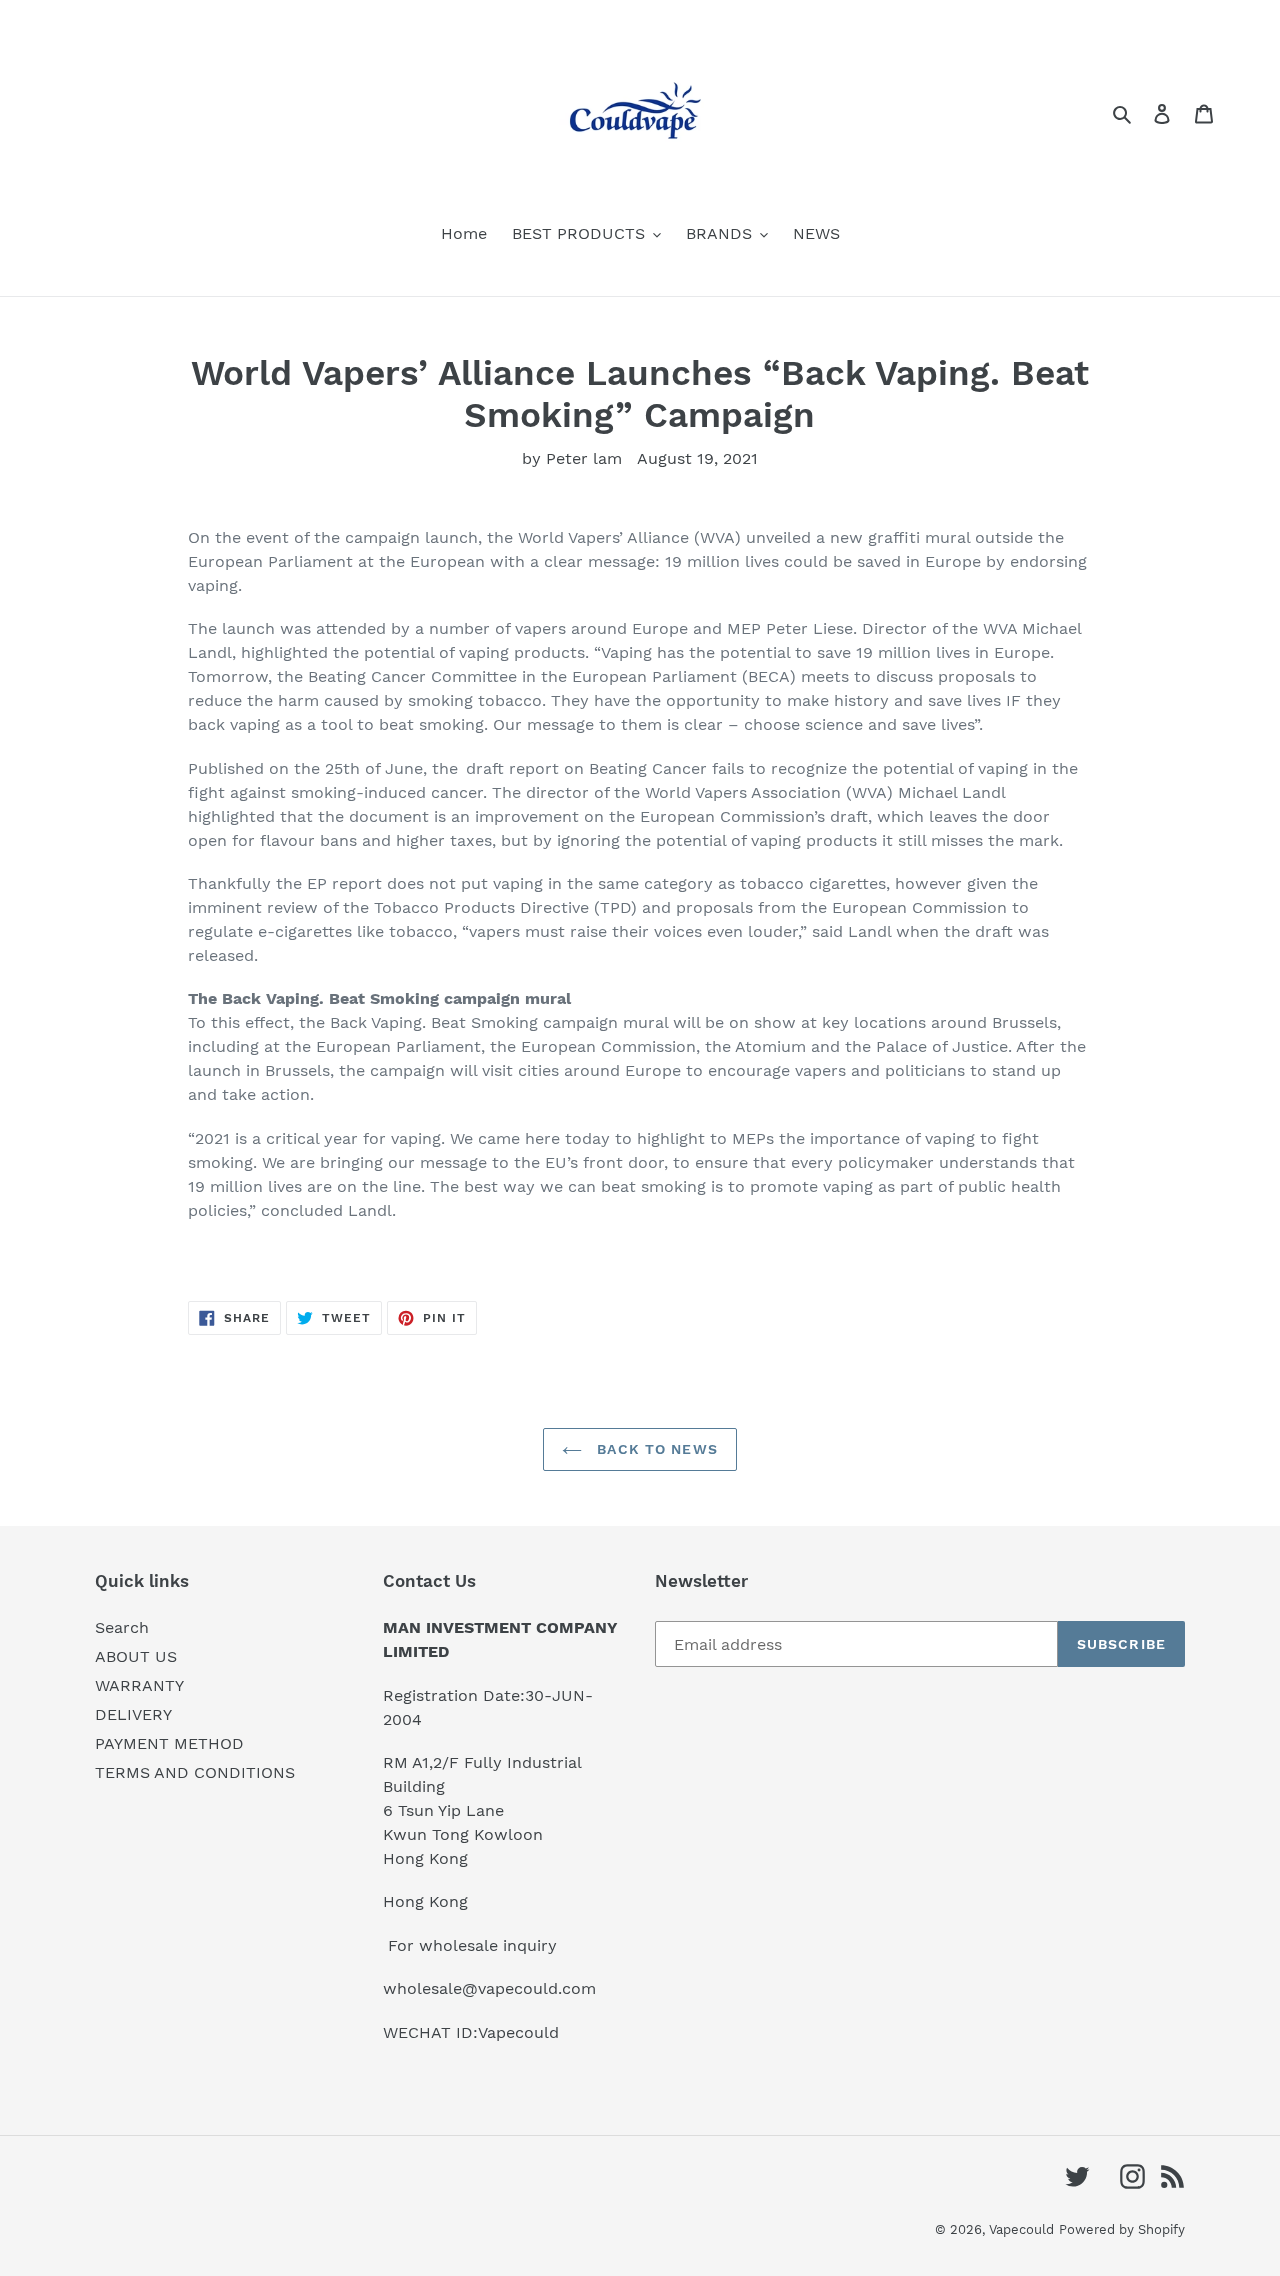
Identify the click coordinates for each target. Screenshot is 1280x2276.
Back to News (655, 1449)
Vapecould (1021, 2229)
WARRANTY (139, 1685)
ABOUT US (136, 1656)
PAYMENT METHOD (169, 1743)
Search (122, 1627)
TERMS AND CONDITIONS (195, 1772)
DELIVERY (133, 1714)
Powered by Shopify (1122, 2229)
